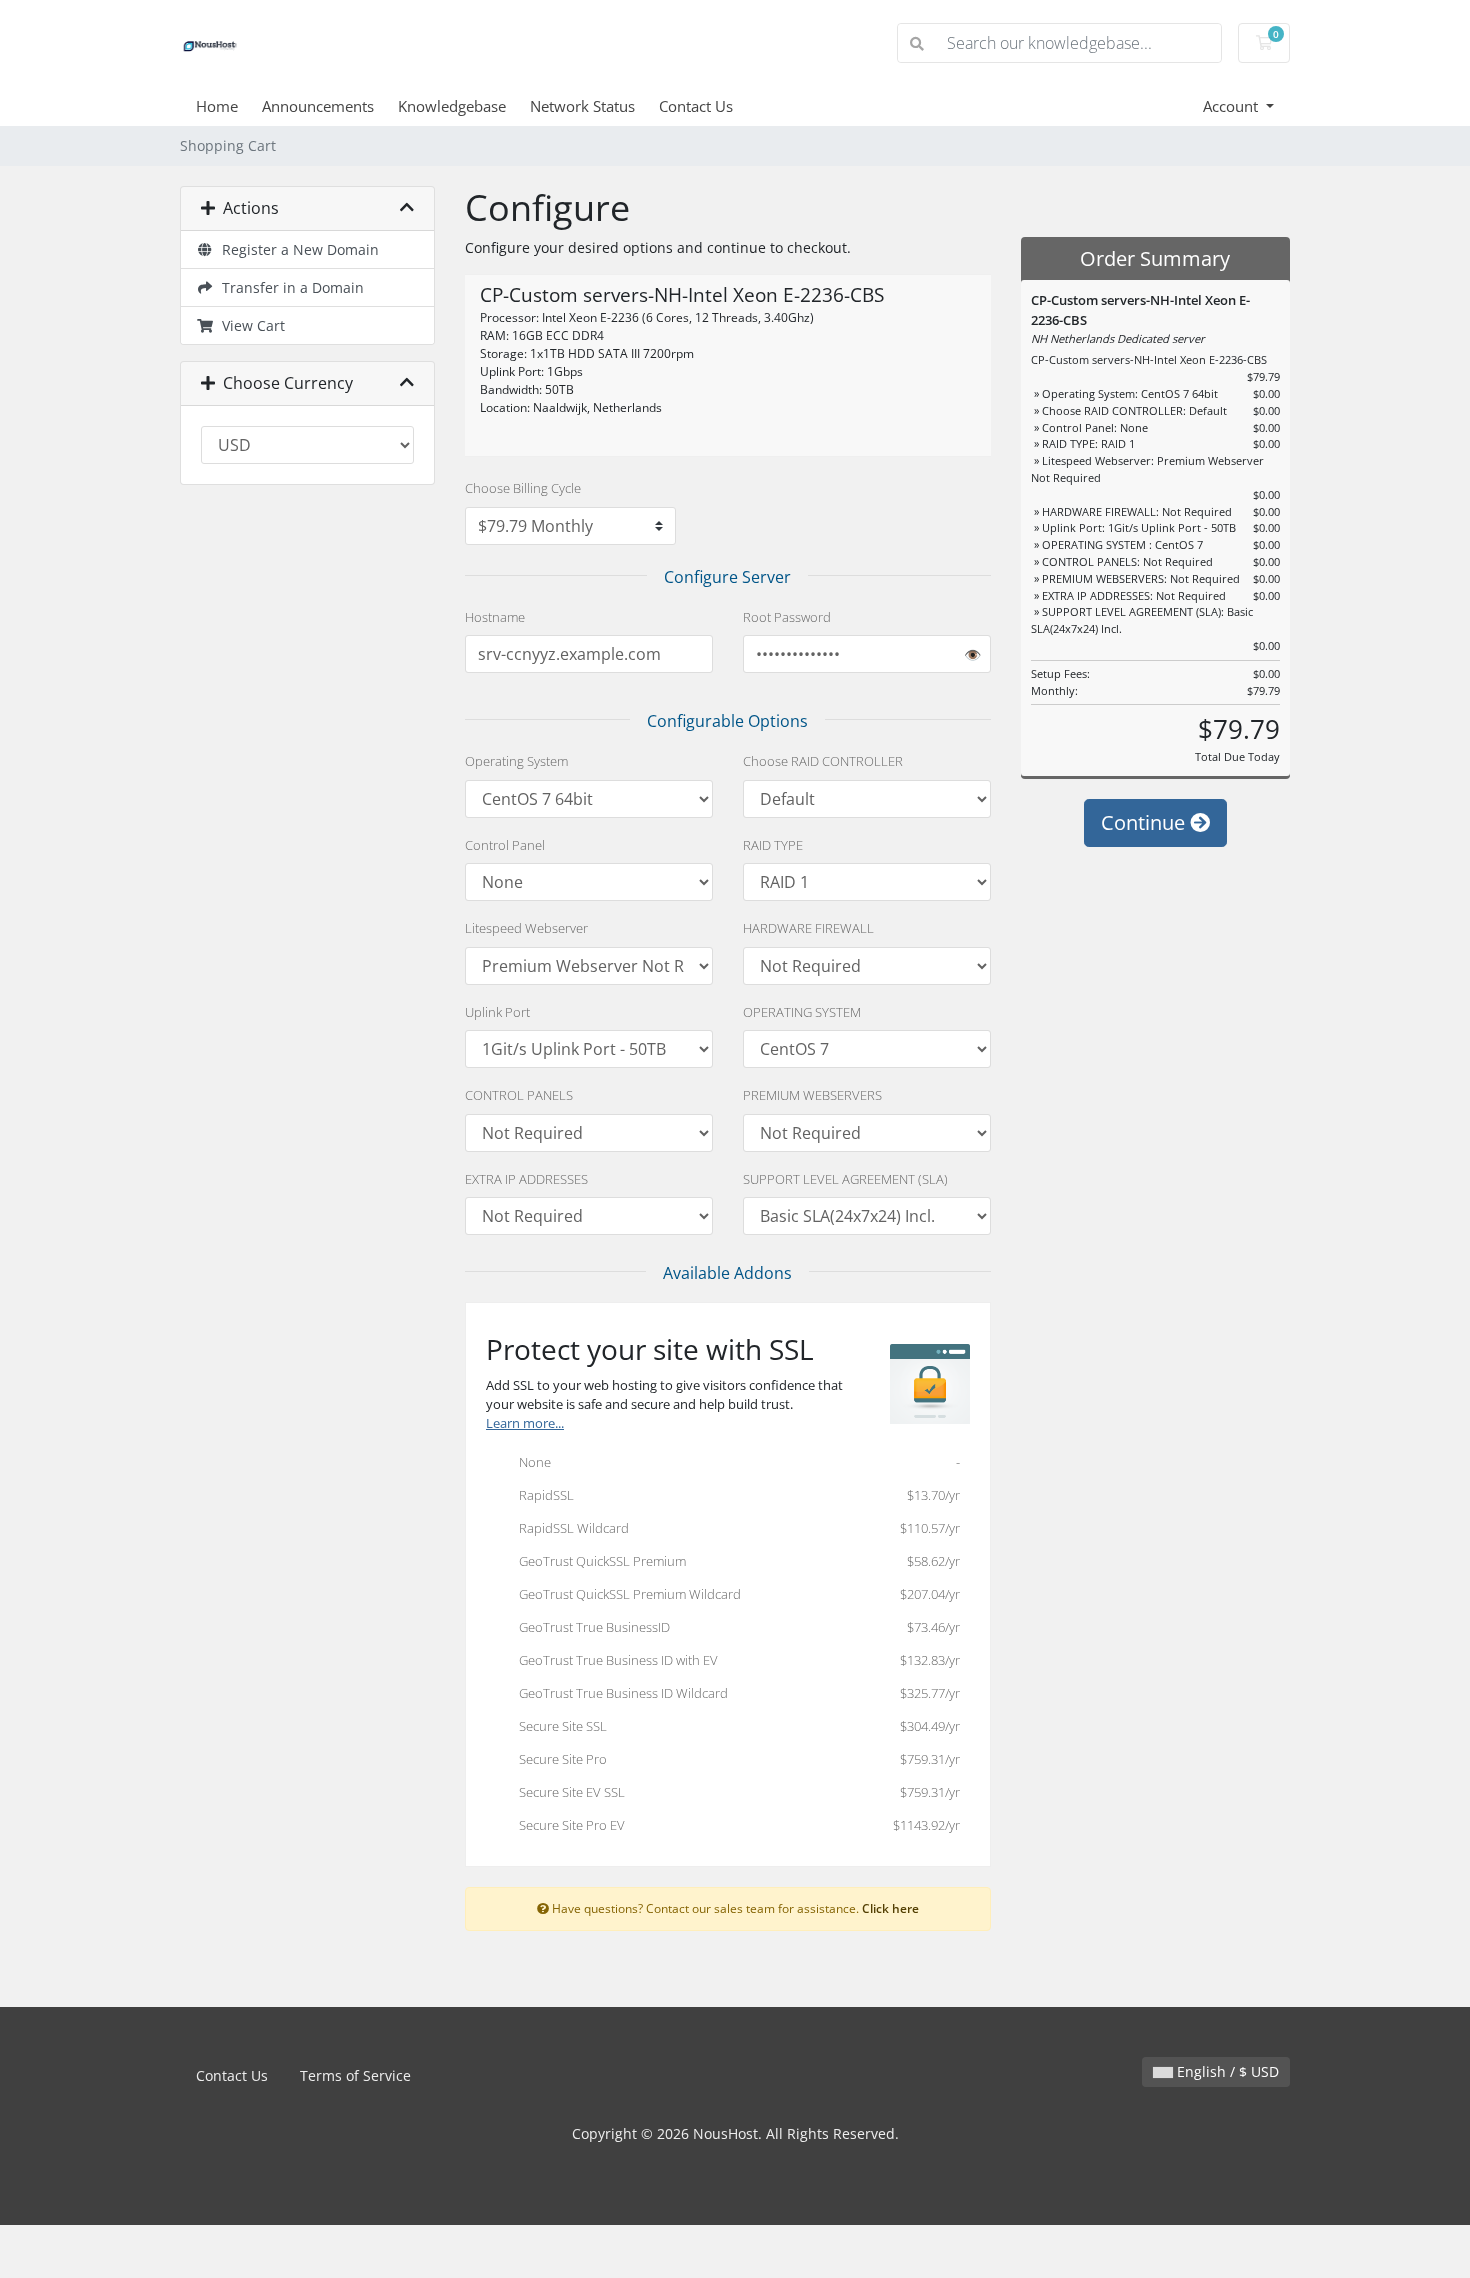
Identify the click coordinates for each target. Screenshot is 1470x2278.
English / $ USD (1226, 2071)
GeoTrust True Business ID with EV (735, 1660)
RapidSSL (735, 1495)
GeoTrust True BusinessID (735, 1627)
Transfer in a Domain (289, 287)
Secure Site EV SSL (735, 1792)
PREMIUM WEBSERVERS (812, 1095)
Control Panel (505, 845)
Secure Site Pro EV (735, 1825)
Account (1232, 106)
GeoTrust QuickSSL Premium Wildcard (735, 1594)
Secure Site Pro (735, 1759)
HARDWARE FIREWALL (808, 928)
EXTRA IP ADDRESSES (526, 1179)
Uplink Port (497, 1012)
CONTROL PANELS (519, 1095)
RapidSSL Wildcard (735, 1528)
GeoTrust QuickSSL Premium (735, 1561)
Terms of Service (355, 2075)
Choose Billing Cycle (523, 488)
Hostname (495, 617)
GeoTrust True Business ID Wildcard (735, 1693)
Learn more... (525, 1423)
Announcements (318, 106)
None (735, 1462)
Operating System (516, 761)
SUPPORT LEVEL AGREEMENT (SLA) (845, 1179)
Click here (890, 1908)
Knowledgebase (452, 106)
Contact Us (696, 106)
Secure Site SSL (735, 1726)
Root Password (787, 617)
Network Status (582, 106)
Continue (1145, 822)
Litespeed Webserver (526, 928)
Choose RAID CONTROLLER (823, 761)
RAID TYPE (773, 845)
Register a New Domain (296, 249)
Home (217, 106)
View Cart (249, 325)
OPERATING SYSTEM (802, 1012)
